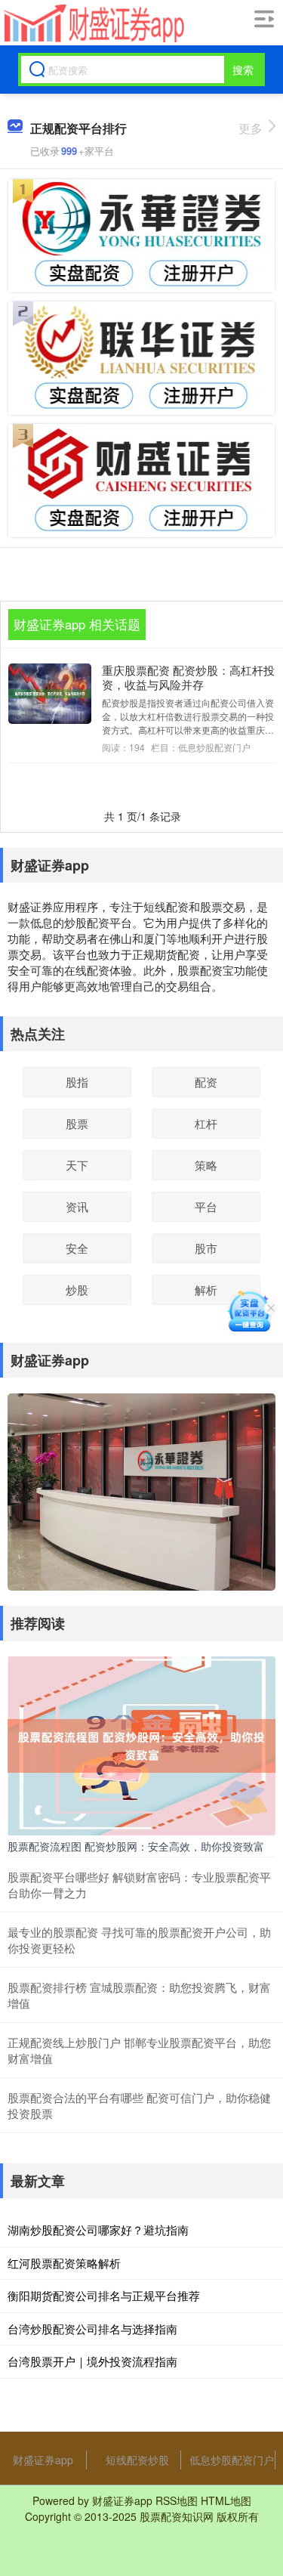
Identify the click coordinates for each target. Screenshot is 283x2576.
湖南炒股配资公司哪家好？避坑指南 (98, 2230)
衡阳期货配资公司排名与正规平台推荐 (104, 2295)
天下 (77, 1165)
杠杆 (206, 1123)
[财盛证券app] (92, 23)
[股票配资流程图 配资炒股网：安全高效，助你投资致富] (141, 1744)
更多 (251, 128)
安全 (77, 1248)
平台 (206, 1206)
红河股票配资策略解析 (64, 2263)
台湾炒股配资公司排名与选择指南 (92, 2329)
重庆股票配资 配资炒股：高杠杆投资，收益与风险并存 (188, 677)
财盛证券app (43, 2460)
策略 (206, 1165)
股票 (77, 1123)
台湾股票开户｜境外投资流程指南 (92, 2361)
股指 (77, 1082)
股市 (206, 1248)
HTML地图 (226, 2500)
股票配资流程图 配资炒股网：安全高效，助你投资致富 (136, 1846)
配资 (206, 1082)
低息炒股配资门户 (232, 2460)
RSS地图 (177, 2500)
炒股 (77, 1290)
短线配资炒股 (137, 2460)
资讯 (77, 1206)
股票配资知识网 (177, 2516)
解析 (206, 1290)
